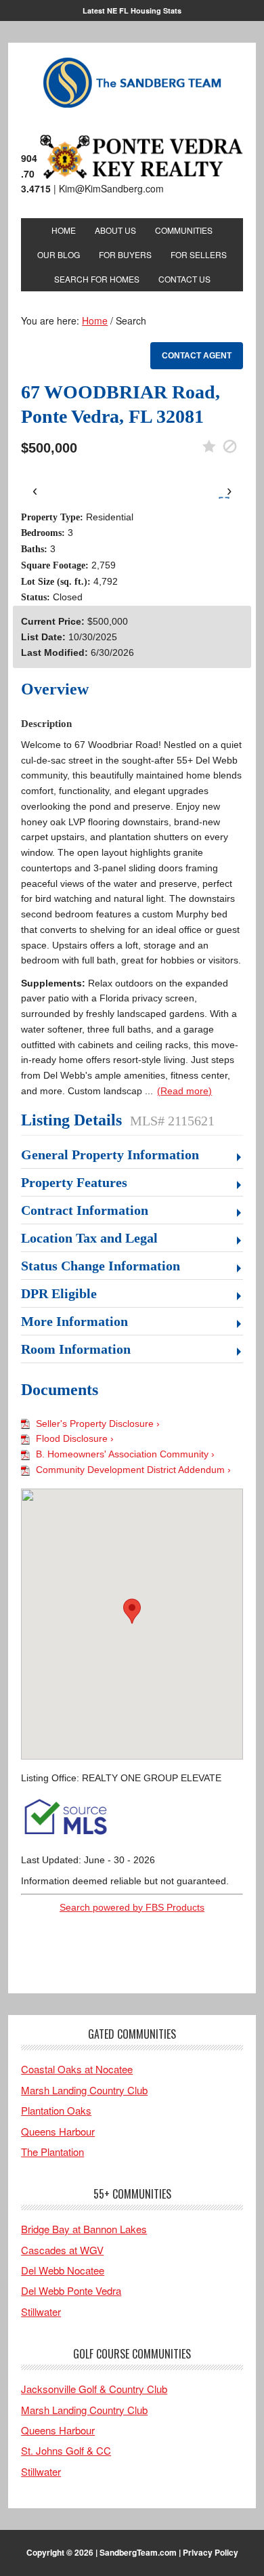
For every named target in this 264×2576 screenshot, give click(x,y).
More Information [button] (74, 1321)
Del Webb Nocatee (63, 2270)
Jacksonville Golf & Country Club (94, 2389)
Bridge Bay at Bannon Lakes (84, 2229)
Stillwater (41, 2311)
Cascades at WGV (62, 2250)
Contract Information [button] (85, 1210)
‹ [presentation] (35, 490)
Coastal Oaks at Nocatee (77, 2069)
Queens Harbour (58, 2131)
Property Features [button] (74, 1182)
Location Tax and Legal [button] (89, 1238)
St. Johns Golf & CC (66, 2450)
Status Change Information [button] (101, 1266)
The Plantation (52, 2152)
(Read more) (184, 1091)
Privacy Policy (211, 2552)
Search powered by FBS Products (132, 1907)
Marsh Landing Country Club (84, 2090)
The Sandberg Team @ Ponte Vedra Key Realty (132, 83)
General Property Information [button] (110, 1155)
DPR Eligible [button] (59, 1293)
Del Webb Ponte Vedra (71, 2290)
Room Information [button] (76, 1349)
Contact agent (197, 356)
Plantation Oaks (56, 2110)
